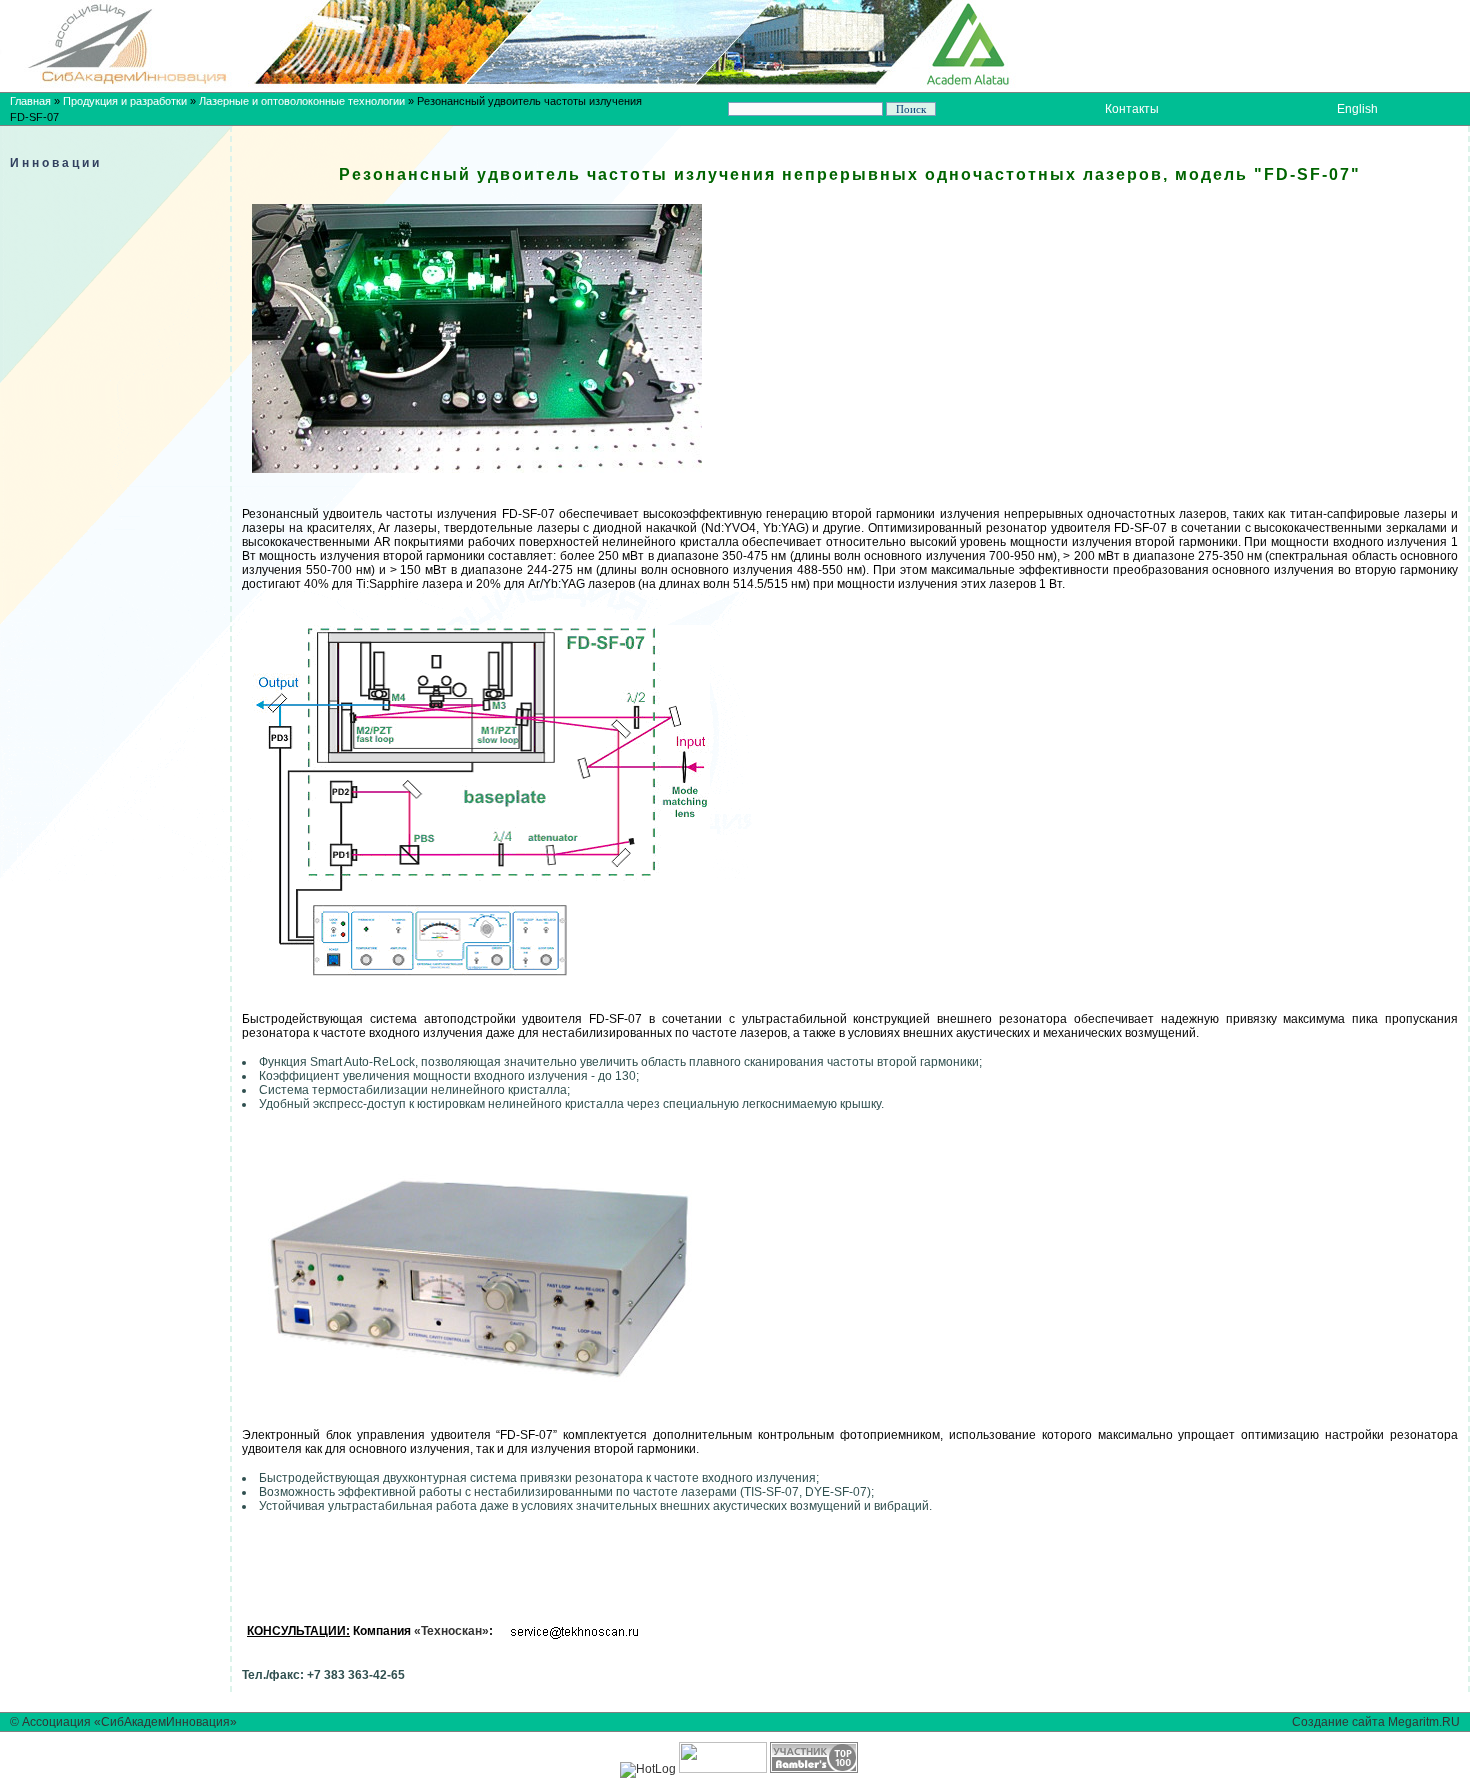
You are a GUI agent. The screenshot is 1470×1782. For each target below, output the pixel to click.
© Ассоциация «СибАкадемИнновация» (123, 1722)
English (1357, 109)
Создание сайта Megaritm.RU (1376, 1722)
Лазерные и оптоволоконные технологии (302, 101)
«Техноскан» (451, 1631)
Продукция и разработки (125, 101)
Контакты (1132, 109)
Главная (30, 101)
